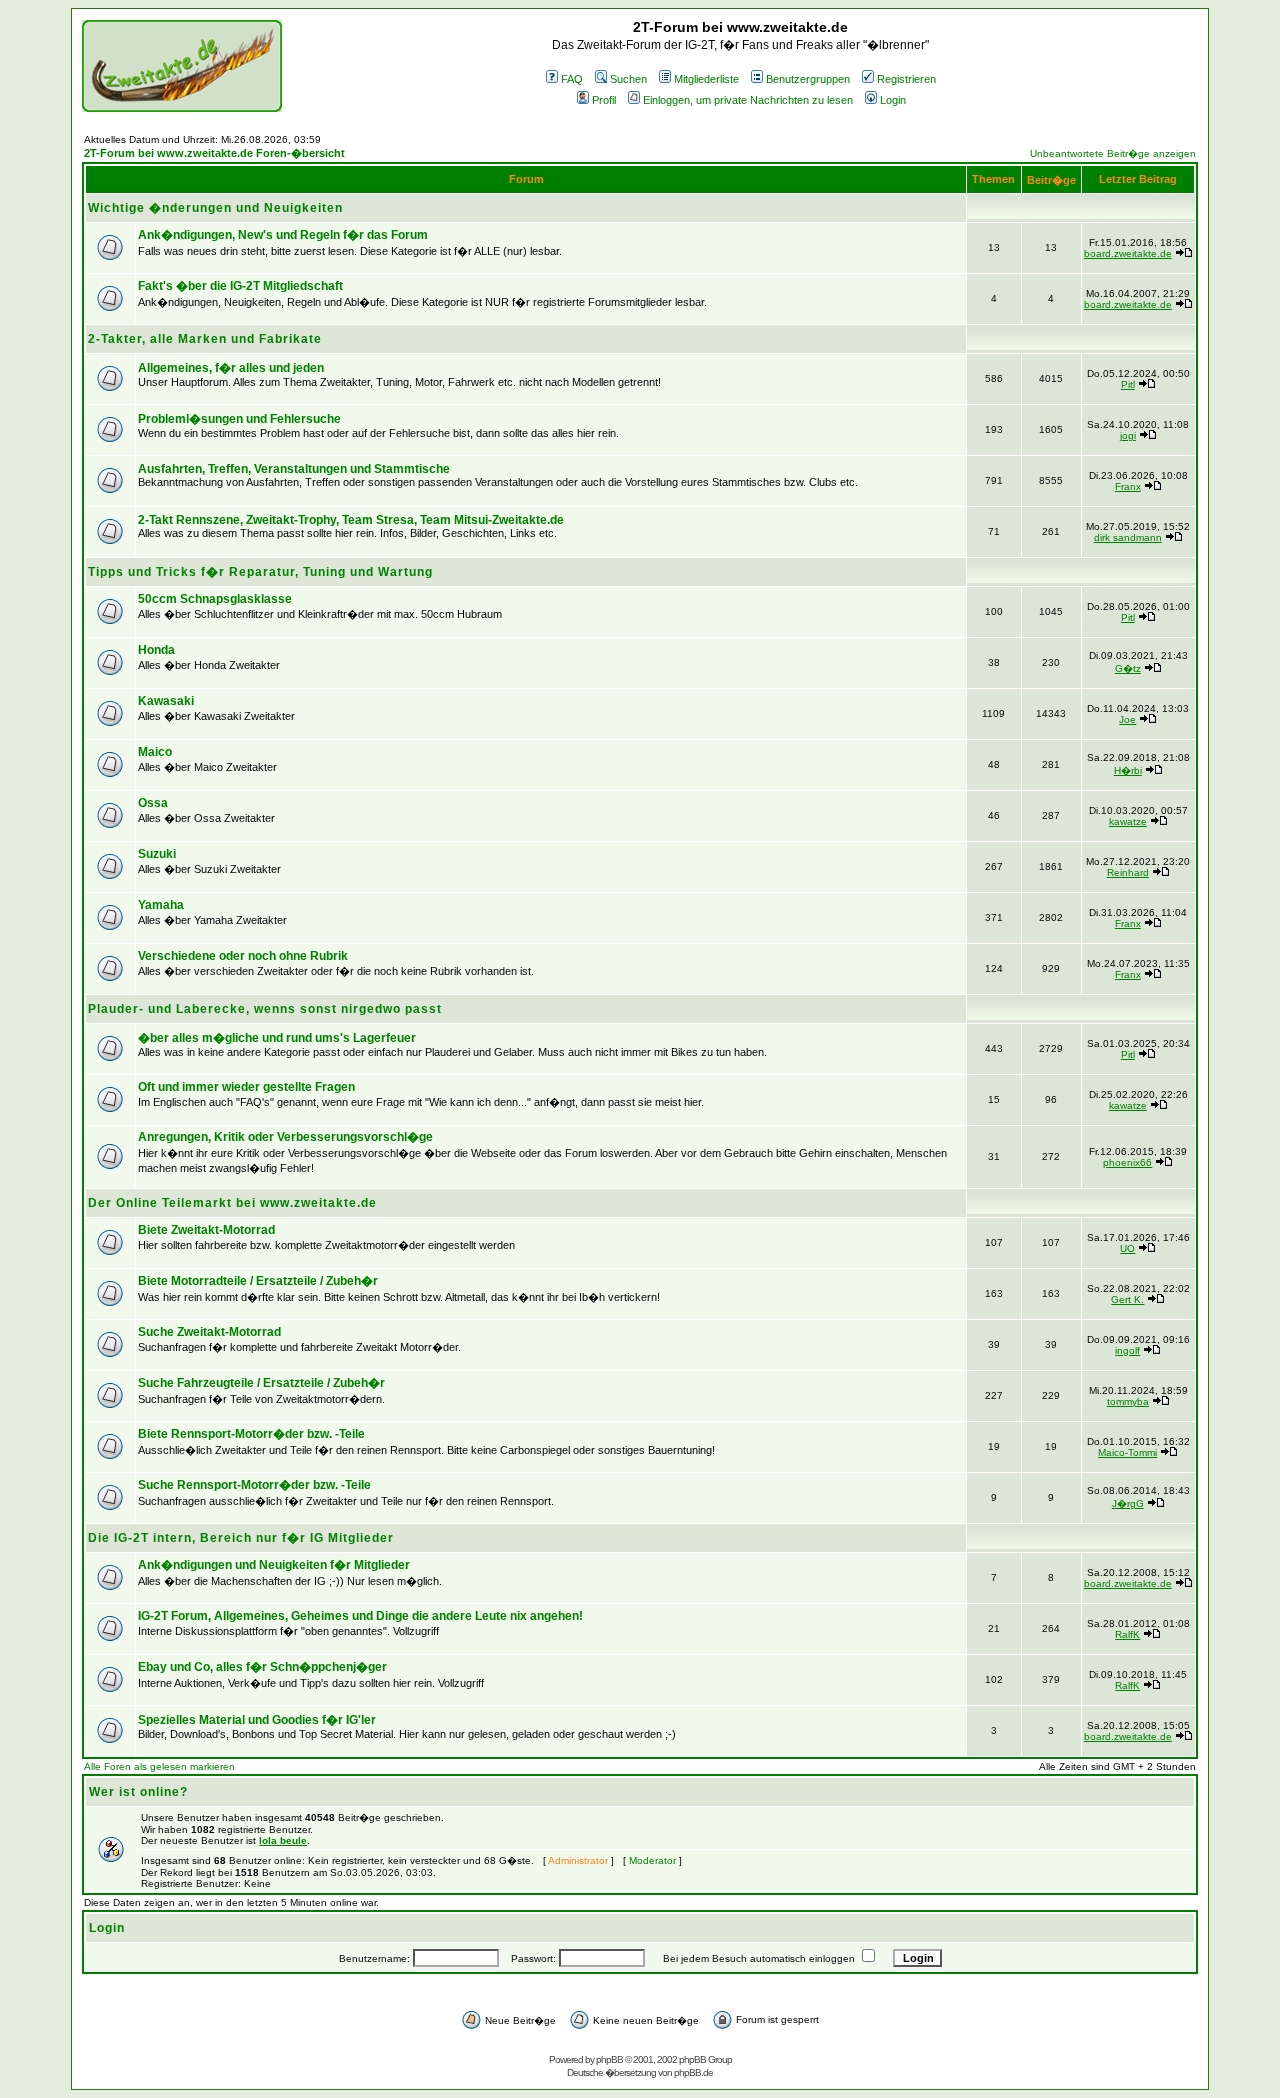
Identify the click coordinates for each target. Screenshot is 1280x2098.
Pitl (1128, 384)
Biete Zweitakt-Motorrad (206, 1230)
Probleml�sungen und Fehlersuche (239, 419)
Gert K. (1127, 1299)
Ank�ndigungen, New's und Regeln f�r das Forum (283, 235)
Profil (604, 100)
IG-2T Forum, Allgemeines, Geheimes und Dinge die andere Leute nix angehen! (360, 1616)
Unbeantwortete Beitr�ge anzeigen (1113, 153)
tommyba (1128, 1401)
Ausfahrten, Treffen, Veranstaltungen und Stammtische (294, 469)
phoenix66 (1127, 1162)
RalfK (1127, 1634)
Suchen (628, 79)
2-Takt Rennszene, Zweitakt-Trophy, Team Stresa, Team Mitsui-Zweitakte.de (351, 520)
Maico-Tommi (1127, 1452)
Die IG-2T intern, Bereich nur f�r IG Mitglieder (241, 1538)
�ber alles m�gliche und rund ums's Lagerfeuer (277, 1038)
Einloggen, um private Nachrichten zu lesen (748, 100)
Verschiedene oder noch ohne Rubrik (243, 956)
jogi (1128, 435)
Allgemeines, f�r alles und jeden (231, 368)
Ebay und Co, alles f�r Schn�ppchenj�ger (262, 1667)
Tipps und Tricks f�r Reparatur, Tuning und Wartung (260, 572)
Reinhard (1128, 872)
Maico (155, 752)
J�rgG (1128, 1503)
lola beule (283, 1840)
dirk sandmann (1128, 537)
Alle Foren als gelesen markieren (159, 1766)
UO (1127, 1248)
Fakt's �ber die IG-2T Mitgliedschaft (240, 286)
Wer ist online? (138, 1792)
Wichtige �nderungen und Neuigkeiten (215, 208)
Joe (1127, 719)
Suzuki (157, 854)
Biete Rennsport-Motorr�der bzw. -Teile (251, 1434)
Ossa (153, 803)
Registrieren (906, 79)
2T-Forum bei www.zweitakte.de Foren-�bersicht (214, 153)
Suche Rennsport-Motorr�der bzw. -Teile (254, 1485)
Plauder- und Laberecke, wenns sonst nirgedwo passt (265, 1009)
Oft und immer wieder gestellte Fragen (246, 1087)
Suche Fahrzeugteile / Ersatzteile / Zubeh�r (261, 1383)
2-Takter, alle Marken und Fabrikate (205, 339)
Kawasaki (166, 701)
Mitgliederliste (706, 79)
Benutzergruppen (808, 79)
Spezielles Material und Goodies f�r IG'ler (257, 1720)
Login (893, 100)
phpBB (609, 2059)
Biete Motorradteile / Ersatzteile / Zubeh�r (258, 1281)
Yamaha (161, 905)
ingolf (1127, 1350)
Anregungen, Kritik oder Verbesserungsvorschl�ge (285, 1137)
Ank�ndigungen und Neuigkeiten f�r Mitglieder (274, 1565)
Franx (1128, 486)
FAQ (572, 79)
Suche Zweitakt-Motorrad (209, 1332)
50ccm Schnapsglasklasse (215, 599)
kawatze (1128, 821)
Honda (156, 650)
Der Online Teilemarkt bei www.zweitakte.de (232, 1203)
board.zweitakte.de (1128, 253)
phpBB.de (693, 2072)
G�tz (1128, 668)
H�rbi (1128, 770)
